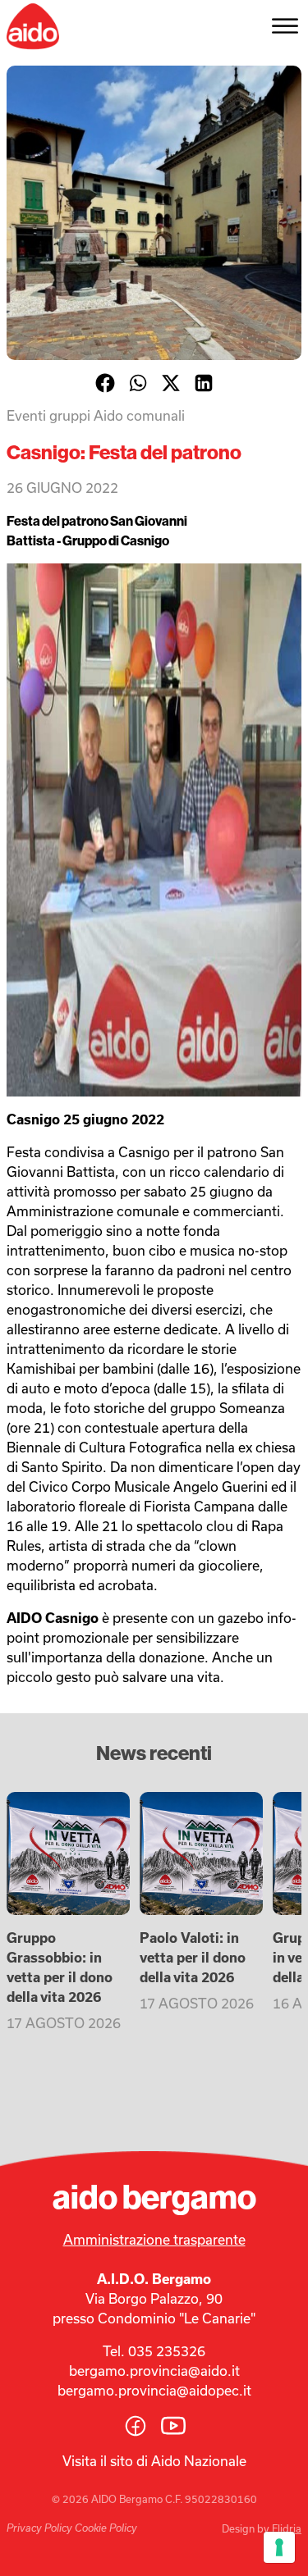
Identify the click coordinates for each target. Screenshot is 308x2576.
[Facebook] (105, 383)
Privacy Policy (39, 2528)
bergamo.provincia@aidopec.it (154, 2390)
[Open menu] (285, 26)
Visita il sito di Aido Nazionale (154, 2461)
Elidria (287, 2528)
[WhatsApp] (138, 383)
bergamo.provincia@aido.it (154, 2371)
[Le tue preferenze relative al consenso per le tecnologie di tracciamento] (279, 2547)
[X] (171, 383)
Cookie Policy (106, 2528)
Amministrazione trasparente (154, 2239)
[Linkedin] (204, 383)
